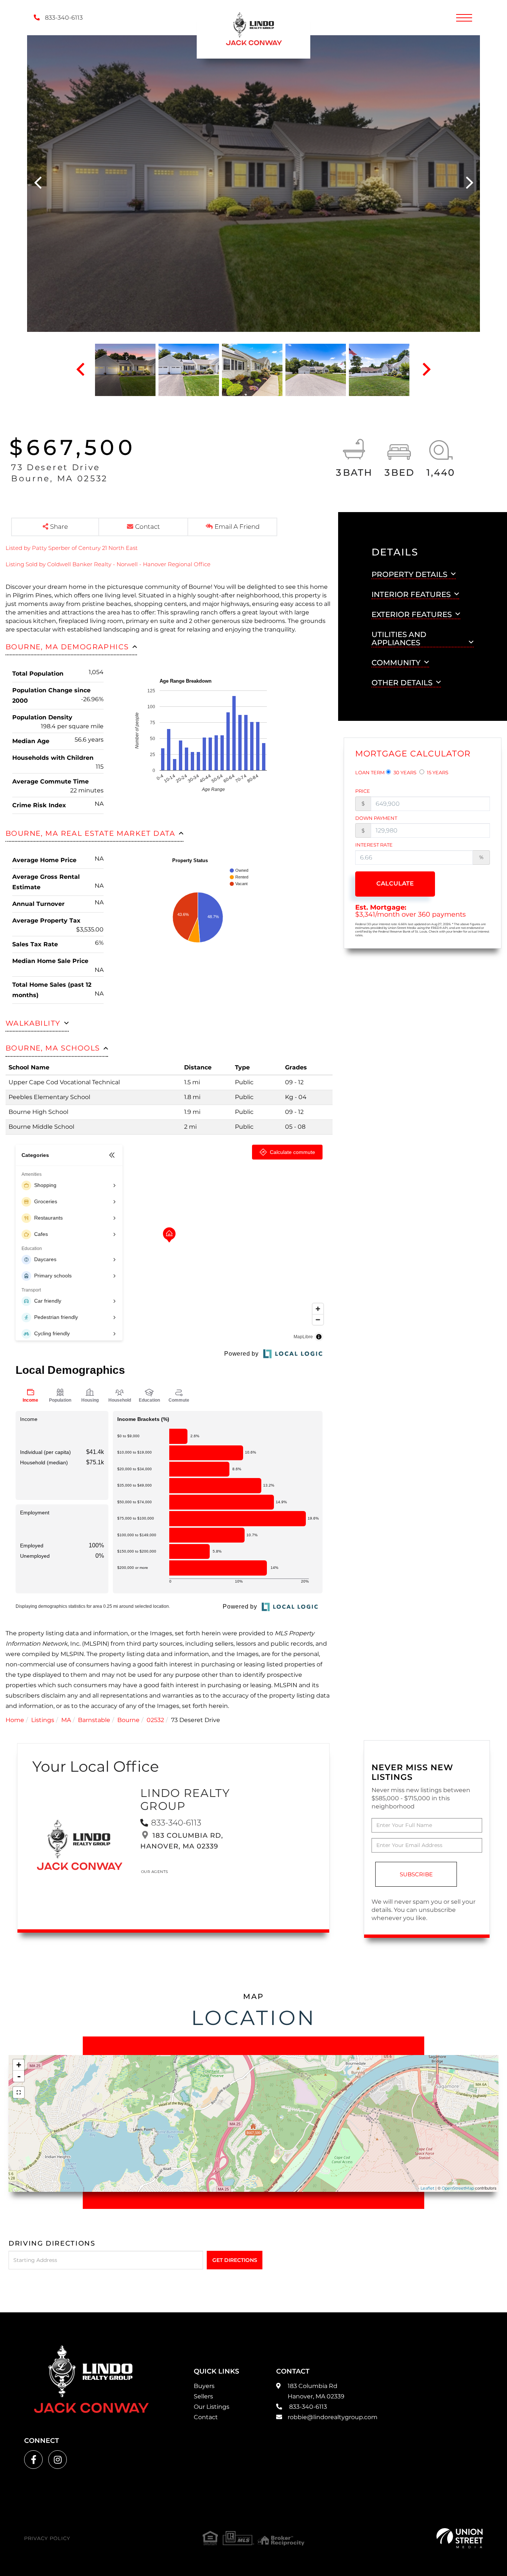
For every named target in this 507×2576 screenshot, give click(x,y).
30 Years (404, 772)
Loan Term (370, 772)
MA (66, 1720)
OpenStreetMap (458, 2188)
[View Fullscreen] (19, 2092)
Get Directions (235, 2260)
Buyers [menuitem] (204, 2386)
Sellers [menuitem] (203, 2396)
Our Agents (155, 1872)
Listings (43, 1720)
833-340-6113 (63, 18)
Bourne (128, 1720)
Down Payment (376, 818)
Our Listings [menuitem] (212, 2407)
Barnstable (94, 1720)
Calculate (395, 883)
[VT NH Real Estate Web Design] (460, 2538)
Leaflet (427, 2188)
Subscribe (416, 1874)
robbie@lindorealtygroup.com (333, 2417)
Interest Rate (374, 845)
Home (15, 1720)
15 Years (437, 772)
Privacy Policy (47, 2538)
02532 (155, 1720)
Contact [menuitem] (206, 2417)
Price (363, 791)
